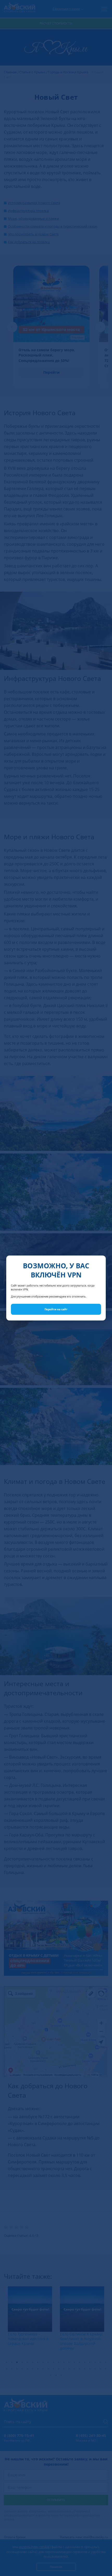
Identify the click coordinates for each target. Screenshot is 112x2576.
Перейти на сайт (56, 1309)
